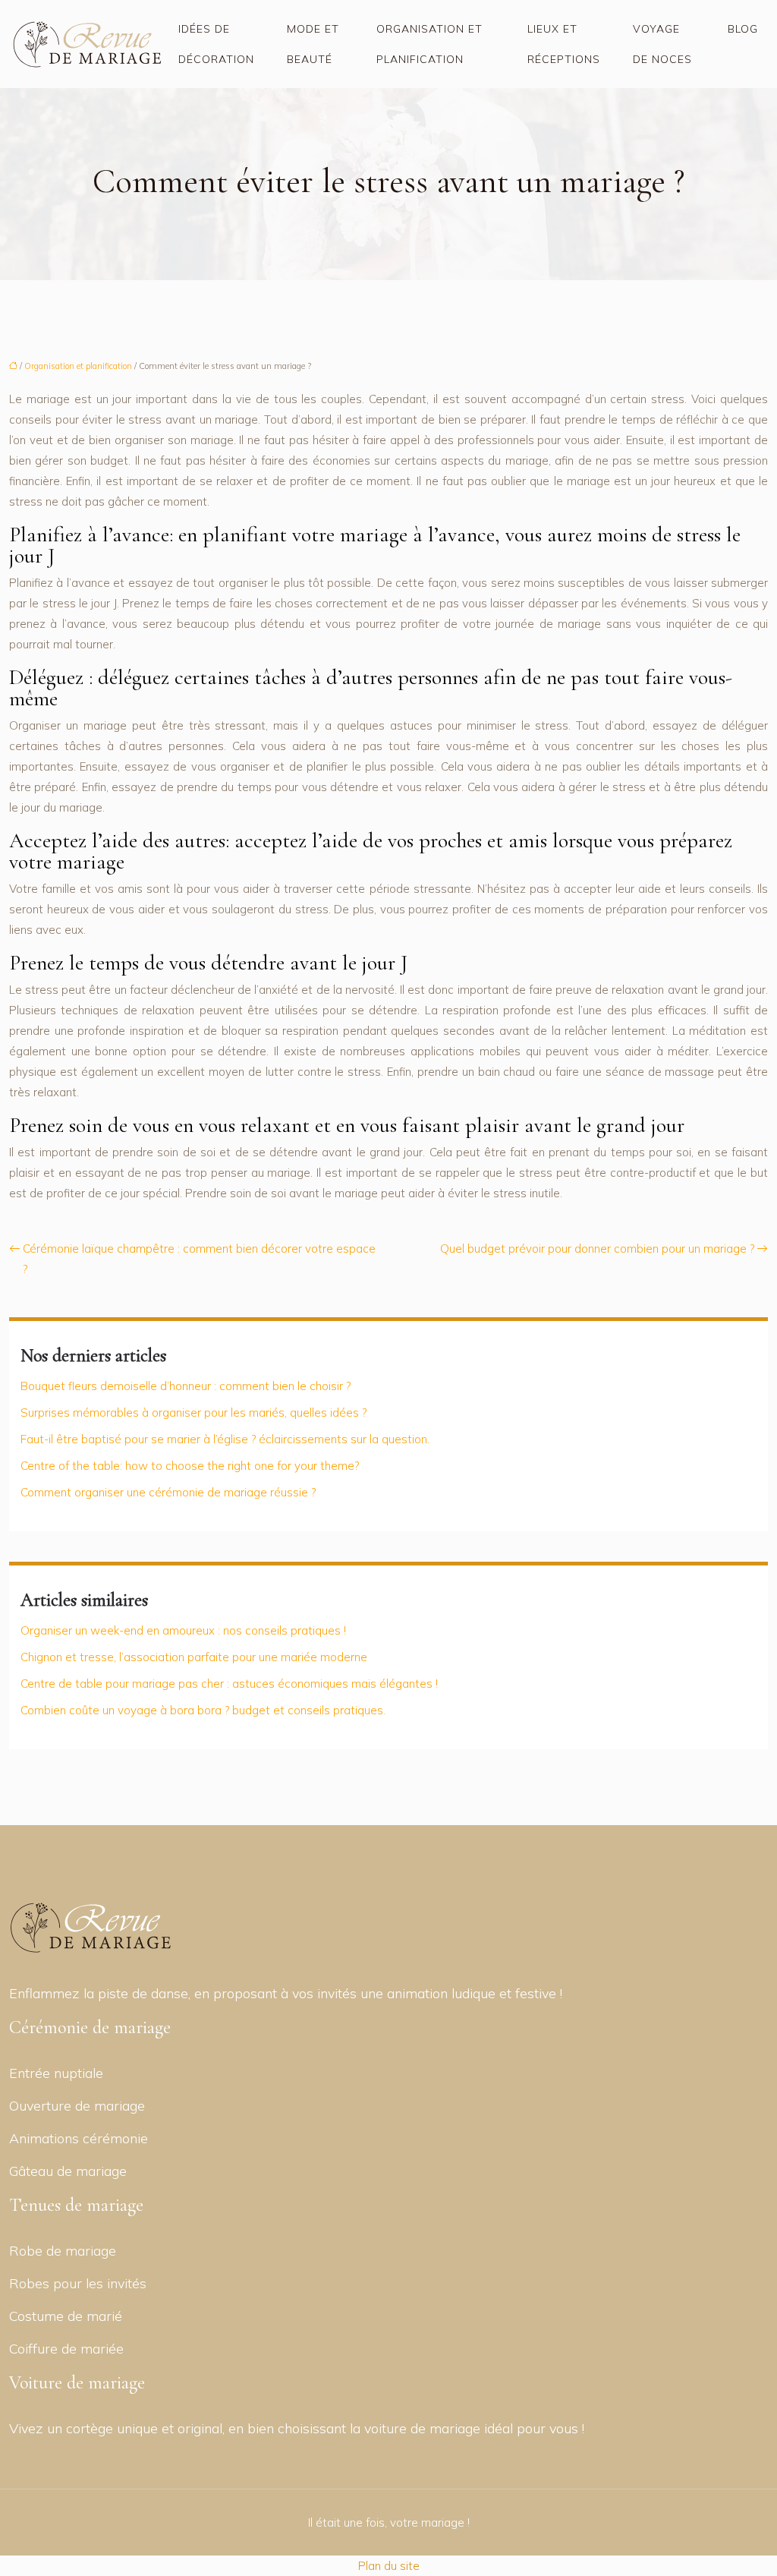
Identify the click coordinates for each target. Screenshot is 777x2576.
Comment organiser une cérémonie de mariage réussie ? (168, 1492)
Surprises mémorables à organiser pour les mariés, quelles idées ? (193, 1413)
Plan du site (389, 2566)
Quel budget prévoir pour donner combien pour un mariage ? (597, 1249)
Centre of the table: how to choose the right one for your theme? (190, 1466)
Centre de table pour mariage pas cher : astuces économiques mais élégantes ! (229, 1684)
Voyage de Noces (662, 44)
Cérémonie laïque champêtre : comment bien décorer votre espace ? (199, 1259)
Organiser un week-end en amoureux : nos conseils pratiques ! (183, 1630)
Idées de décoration (216, 44)
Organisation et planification (429, 44)
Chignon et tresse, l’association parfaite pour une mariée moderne (194, 1657)
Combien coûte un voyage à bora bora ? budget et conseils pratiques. (203, 1710)
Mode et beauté (313, 44)
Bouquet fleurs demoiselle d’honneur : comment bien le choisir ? (186, 1386)
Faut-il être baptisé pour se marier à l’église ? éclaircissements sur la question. (225, 1439)
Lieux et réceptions (564, 44)
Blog (743, 29)
